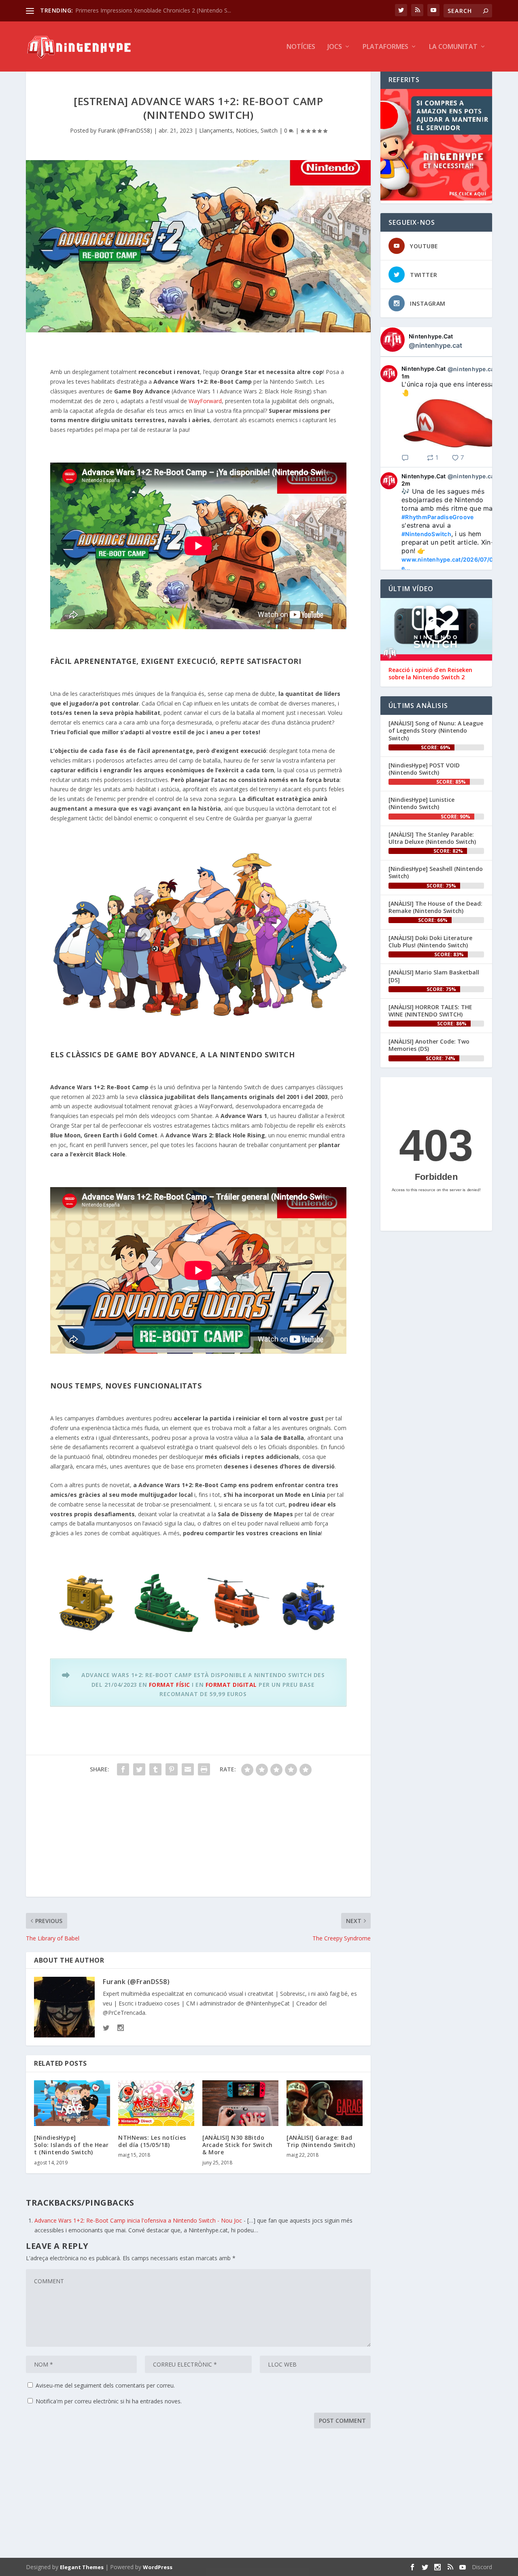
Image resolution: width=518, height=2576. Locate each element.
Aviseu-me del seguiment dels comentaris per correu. (105, 2385)
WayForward (205, 401)
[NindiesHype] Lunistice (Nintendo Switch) (421, 803)
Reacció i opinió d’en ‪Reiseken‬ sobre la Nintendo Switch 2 (430, 674)
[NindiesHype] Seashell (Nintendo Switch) (436, 872)
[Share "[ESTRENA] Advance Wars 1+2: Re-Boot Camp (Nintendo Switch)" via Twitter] (139, 1769)
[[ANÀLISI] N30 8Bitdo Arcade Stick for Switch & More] (240, 2103)
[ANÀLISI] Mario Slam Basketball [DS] (434, 976)
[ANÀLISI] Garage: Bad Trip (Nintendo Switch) (321, 2141)
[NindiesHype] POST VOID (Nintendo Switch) (424, 769)
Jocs (335, 47)
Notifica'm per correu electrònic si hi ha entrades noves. (109, 2401)
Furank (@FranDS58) (125, 130)
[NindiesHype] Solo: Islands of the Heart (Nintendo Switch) (71, 2145)
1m (406, 376)
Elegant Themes (82, 2567)
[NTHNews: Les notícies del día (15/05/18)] (156, 2103)
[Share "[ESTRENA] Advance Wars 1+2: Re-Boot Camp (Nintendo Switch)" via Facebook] (123, 1769)
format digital (231, 1685)
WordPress (158, 2567)
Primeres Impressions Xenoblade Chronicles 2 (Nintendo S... (153, 10)
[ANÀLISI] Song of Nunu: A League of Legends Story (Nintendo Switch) (436, 730)
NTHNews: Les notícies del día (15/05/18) (152, 2141)
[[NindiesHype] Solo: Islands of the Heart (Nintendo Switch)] (72, 2103)
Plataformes (385, 47)
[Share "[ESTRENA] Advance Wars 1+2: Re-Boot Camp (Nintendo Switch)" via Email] (188, 1769)
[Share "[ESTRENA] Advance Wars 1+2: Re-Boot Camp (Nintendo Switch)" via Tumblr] (155, 1769)
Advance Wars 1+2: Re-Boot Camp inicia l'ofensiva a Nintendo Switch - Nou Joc (138, 2220)
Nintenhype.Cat (431, 336)
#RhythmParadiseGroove (437, 517)
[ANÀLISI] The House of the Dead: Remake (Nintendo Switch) (435, 907)
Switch (269, 130)
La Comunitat (453, 47)
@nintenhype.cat (435, 345)
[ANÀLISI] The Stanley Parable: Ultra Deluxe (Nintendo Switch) (432, 838)
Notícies (301, 47)
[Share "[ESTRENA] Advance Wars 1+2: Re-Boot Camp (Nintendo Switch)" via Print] (204, 1769)
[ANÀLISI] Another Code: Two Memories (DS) (429, 1045)
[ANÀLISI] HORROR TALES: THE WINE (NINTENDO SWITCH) (430, 1011)
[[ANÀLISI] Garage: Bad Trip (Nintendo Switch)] (325, 2103)
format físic (170, 1685)
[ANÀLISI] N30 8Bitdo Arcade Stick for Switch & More (238, 2145)
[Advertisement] (198, 1840)
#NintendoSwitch (426, 534)
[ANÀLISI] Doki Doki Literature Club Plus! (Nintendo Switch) (430, 941)
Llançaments (216, 130)
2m (406, 483)
